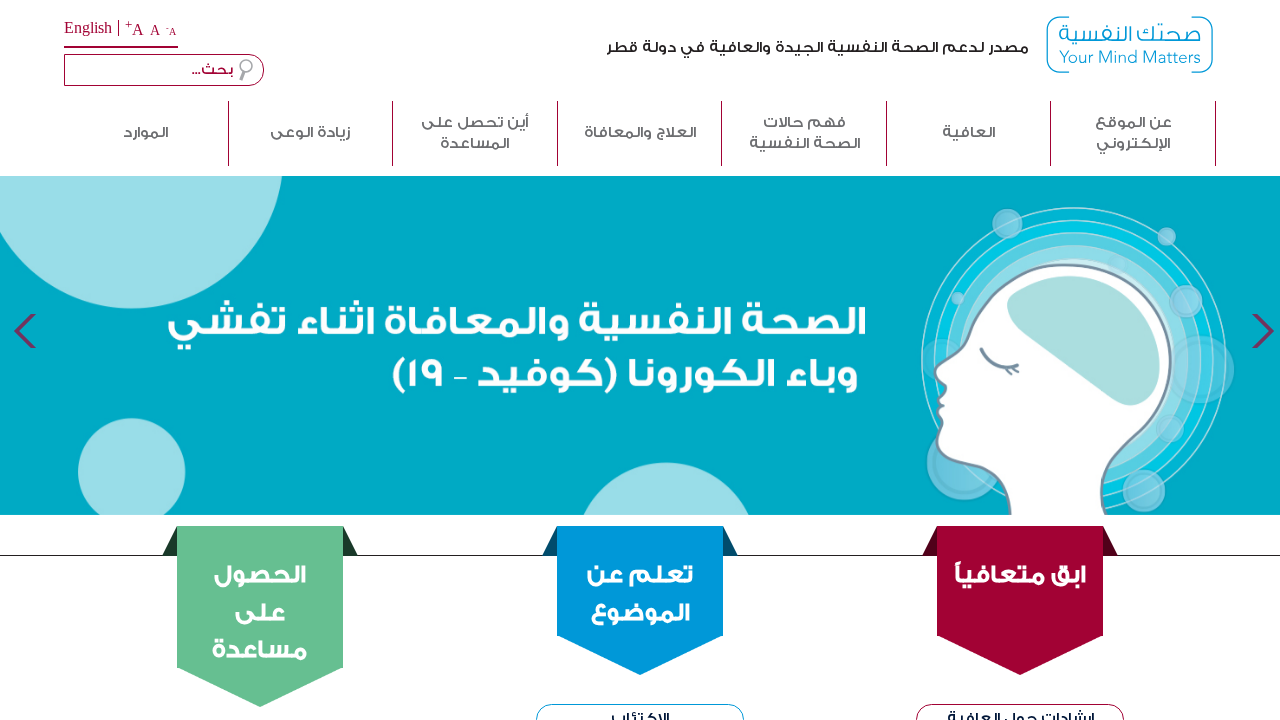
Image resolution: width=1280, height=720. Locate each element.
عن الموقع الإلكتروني (1133, 133)
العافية (968, 132)
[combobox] (164, 70)
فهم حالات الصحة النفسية (804, 133)
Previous (19, 331)
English (88, 28)
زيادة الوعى (310, 132)
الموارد (145, 132)
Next (1261, 331)
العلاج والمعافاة (640, 132)
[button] (246, 70)
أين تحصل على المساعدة (474, 133)
